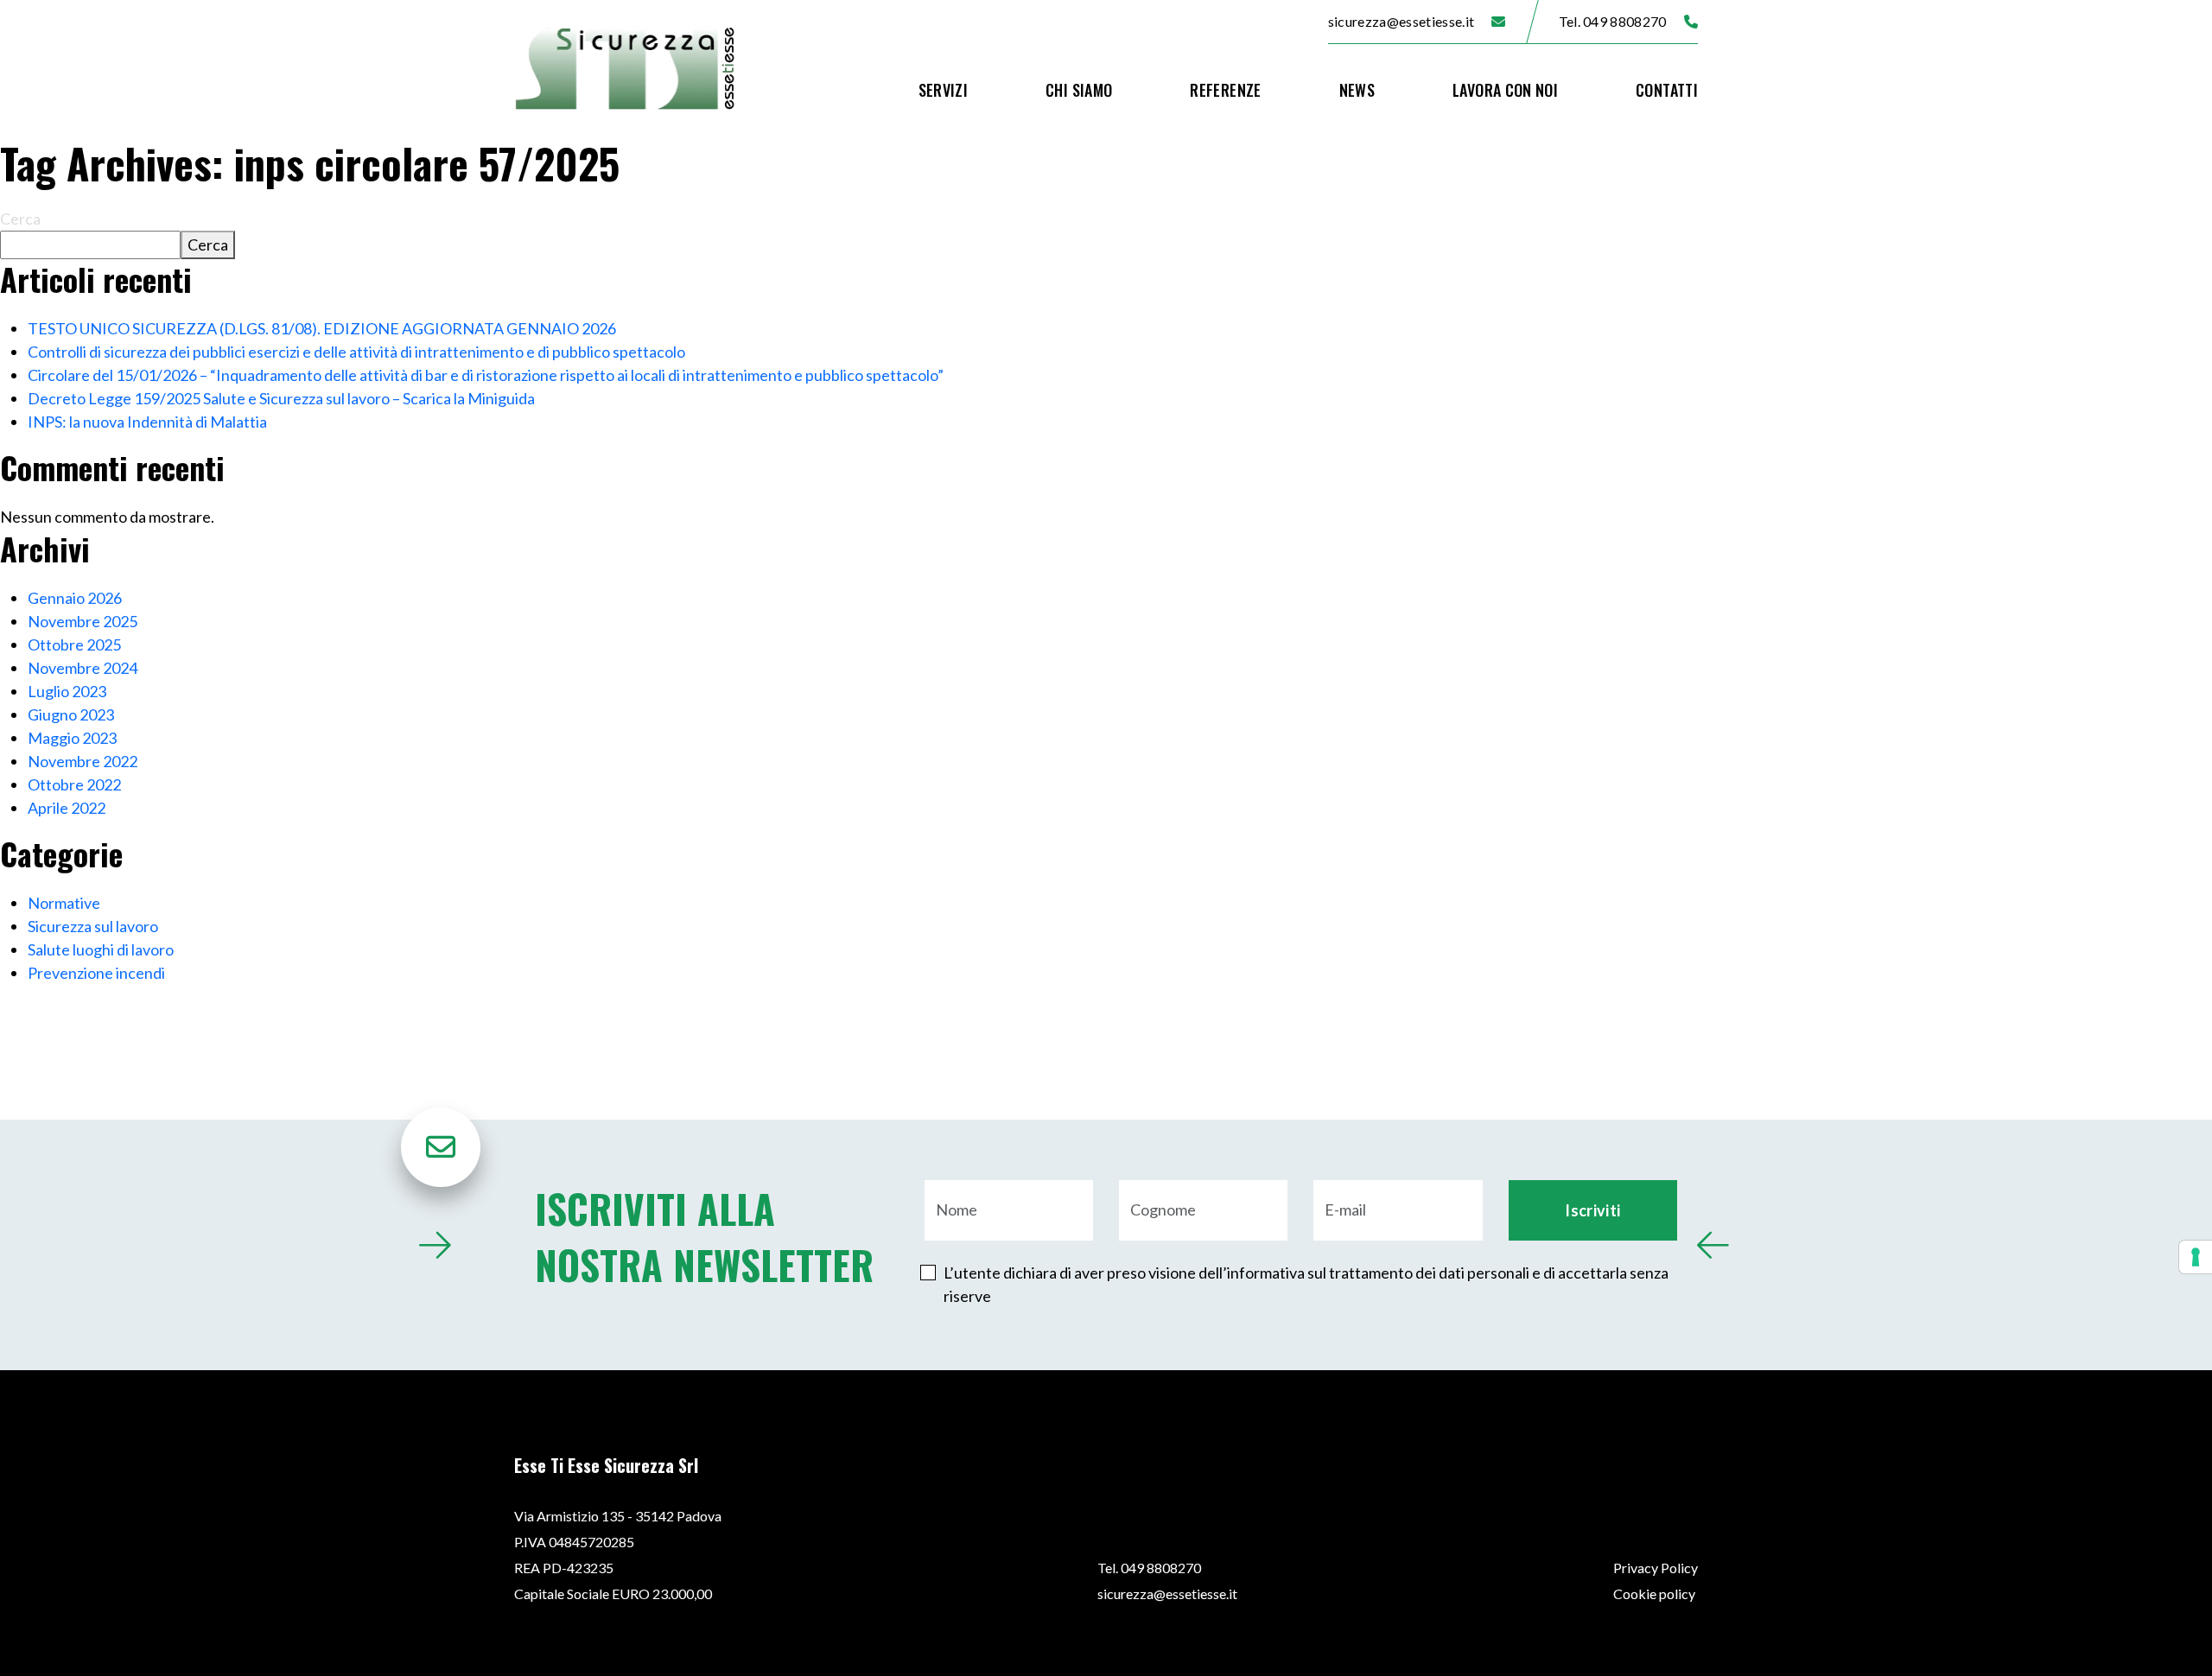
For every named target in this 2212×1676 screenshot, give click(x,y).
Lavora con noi (1505, 90)
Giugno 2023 (71, 714)
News (1357, 90)
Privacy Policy (1656, 1568)
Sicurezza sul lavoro (93, 926)
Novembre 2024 (83, 668)
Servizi (944, 90)
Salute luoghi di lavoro (101, 949)
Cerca (20, 219)
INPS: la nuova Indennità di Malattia (147, 422)
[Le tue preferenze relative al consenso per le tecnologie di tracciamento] (2196, 1257)
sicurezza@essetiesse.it (1401, 21)
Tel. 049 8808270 (1613, 21)
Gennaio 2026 (75, 598)
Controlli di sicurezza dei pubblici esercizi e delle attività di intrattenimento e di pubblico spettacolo (356, 352)
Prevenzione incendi (96, 973)
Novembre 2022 (83, 761)
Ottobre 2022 (74, 784)
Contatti (1667, 90)
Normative (64, 903)
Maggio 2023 (72, 738)
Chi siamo (1079, 90)
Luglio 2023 (67, 691)
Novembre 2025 (83, 621)
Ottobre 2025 (74, 644)
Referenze (1225, 90)
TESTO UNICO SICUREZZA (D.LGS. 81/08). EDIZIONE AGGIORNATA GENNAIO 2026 (322, 328)
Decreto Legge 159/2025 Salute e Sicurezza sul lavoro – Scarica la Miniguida (281, 398)
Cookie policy (1654, 1593)
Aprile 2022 (67, 808)
